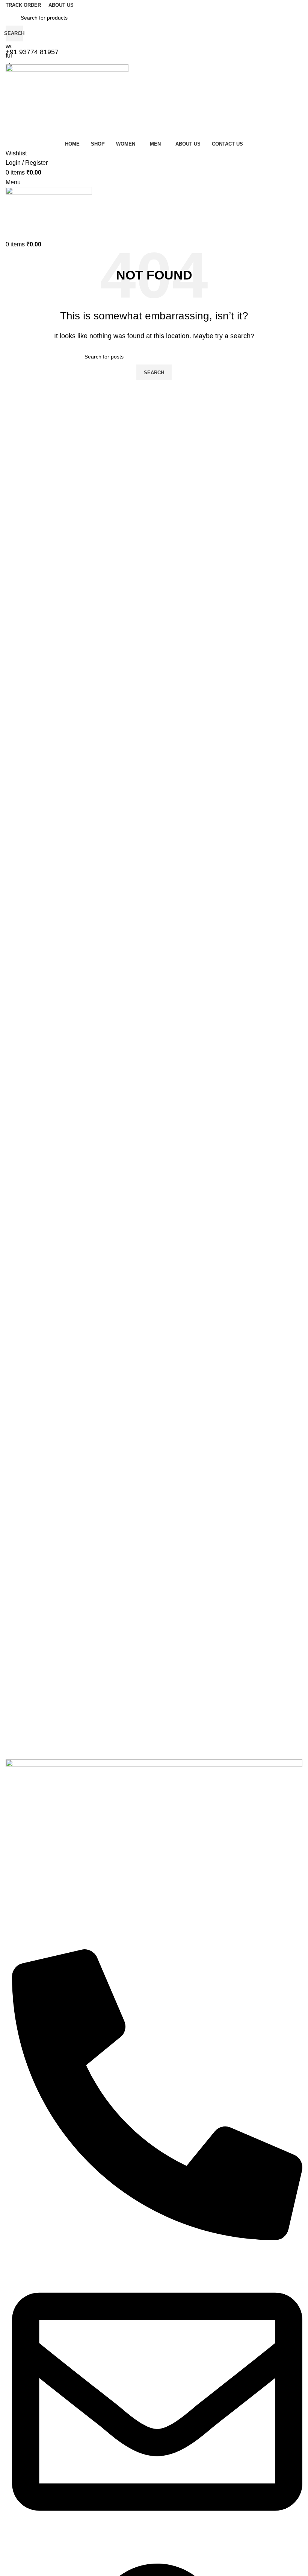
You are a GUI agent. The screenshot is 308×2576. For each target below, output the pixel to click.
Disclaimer (18, 1753)
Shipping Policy (24, 1727)
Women (15, 1644)
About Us (17, 1573)
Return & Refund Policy (33, 1715)
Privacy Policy (22, 1689)
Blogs (12, 1612)
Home (13, 1548)
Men (11, 1657)
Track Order (20, 1599)
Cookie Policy (22, 1740)
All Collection (21, 1560)
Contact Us (19, 1586)
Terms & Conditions (29, 1701)
